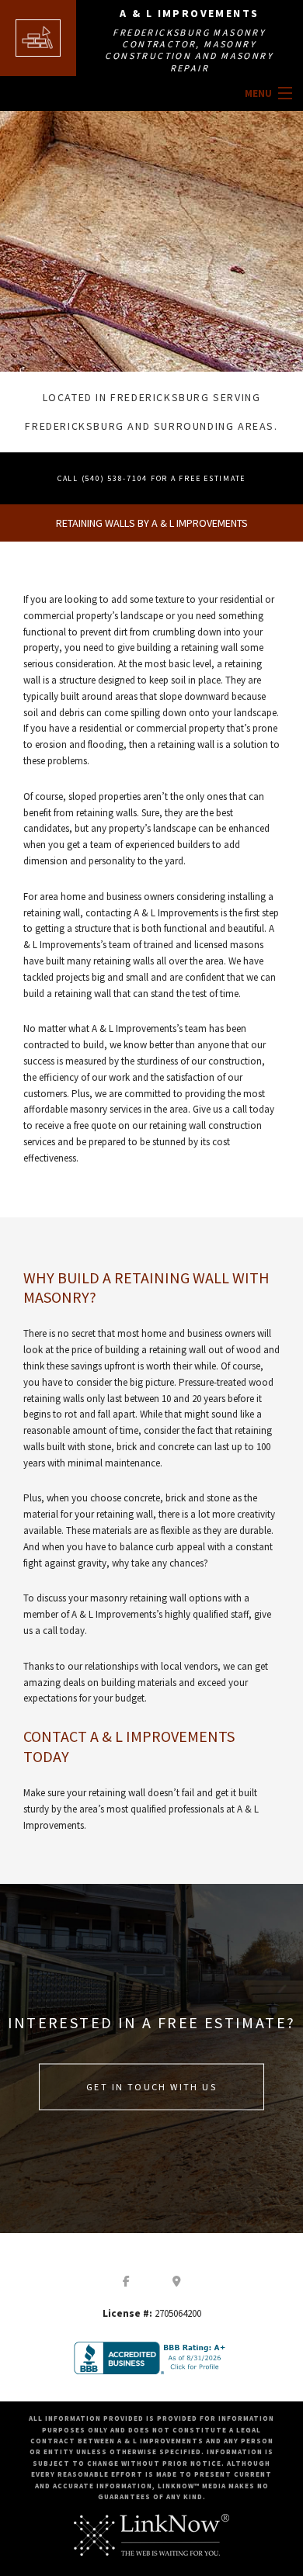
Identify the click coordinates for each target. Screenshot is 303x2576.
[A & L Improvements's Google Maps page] (177, 2280)
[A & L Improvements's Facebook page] (127, 2280)
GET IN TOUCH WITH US (151, 2087)
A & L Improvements (189, 13)
